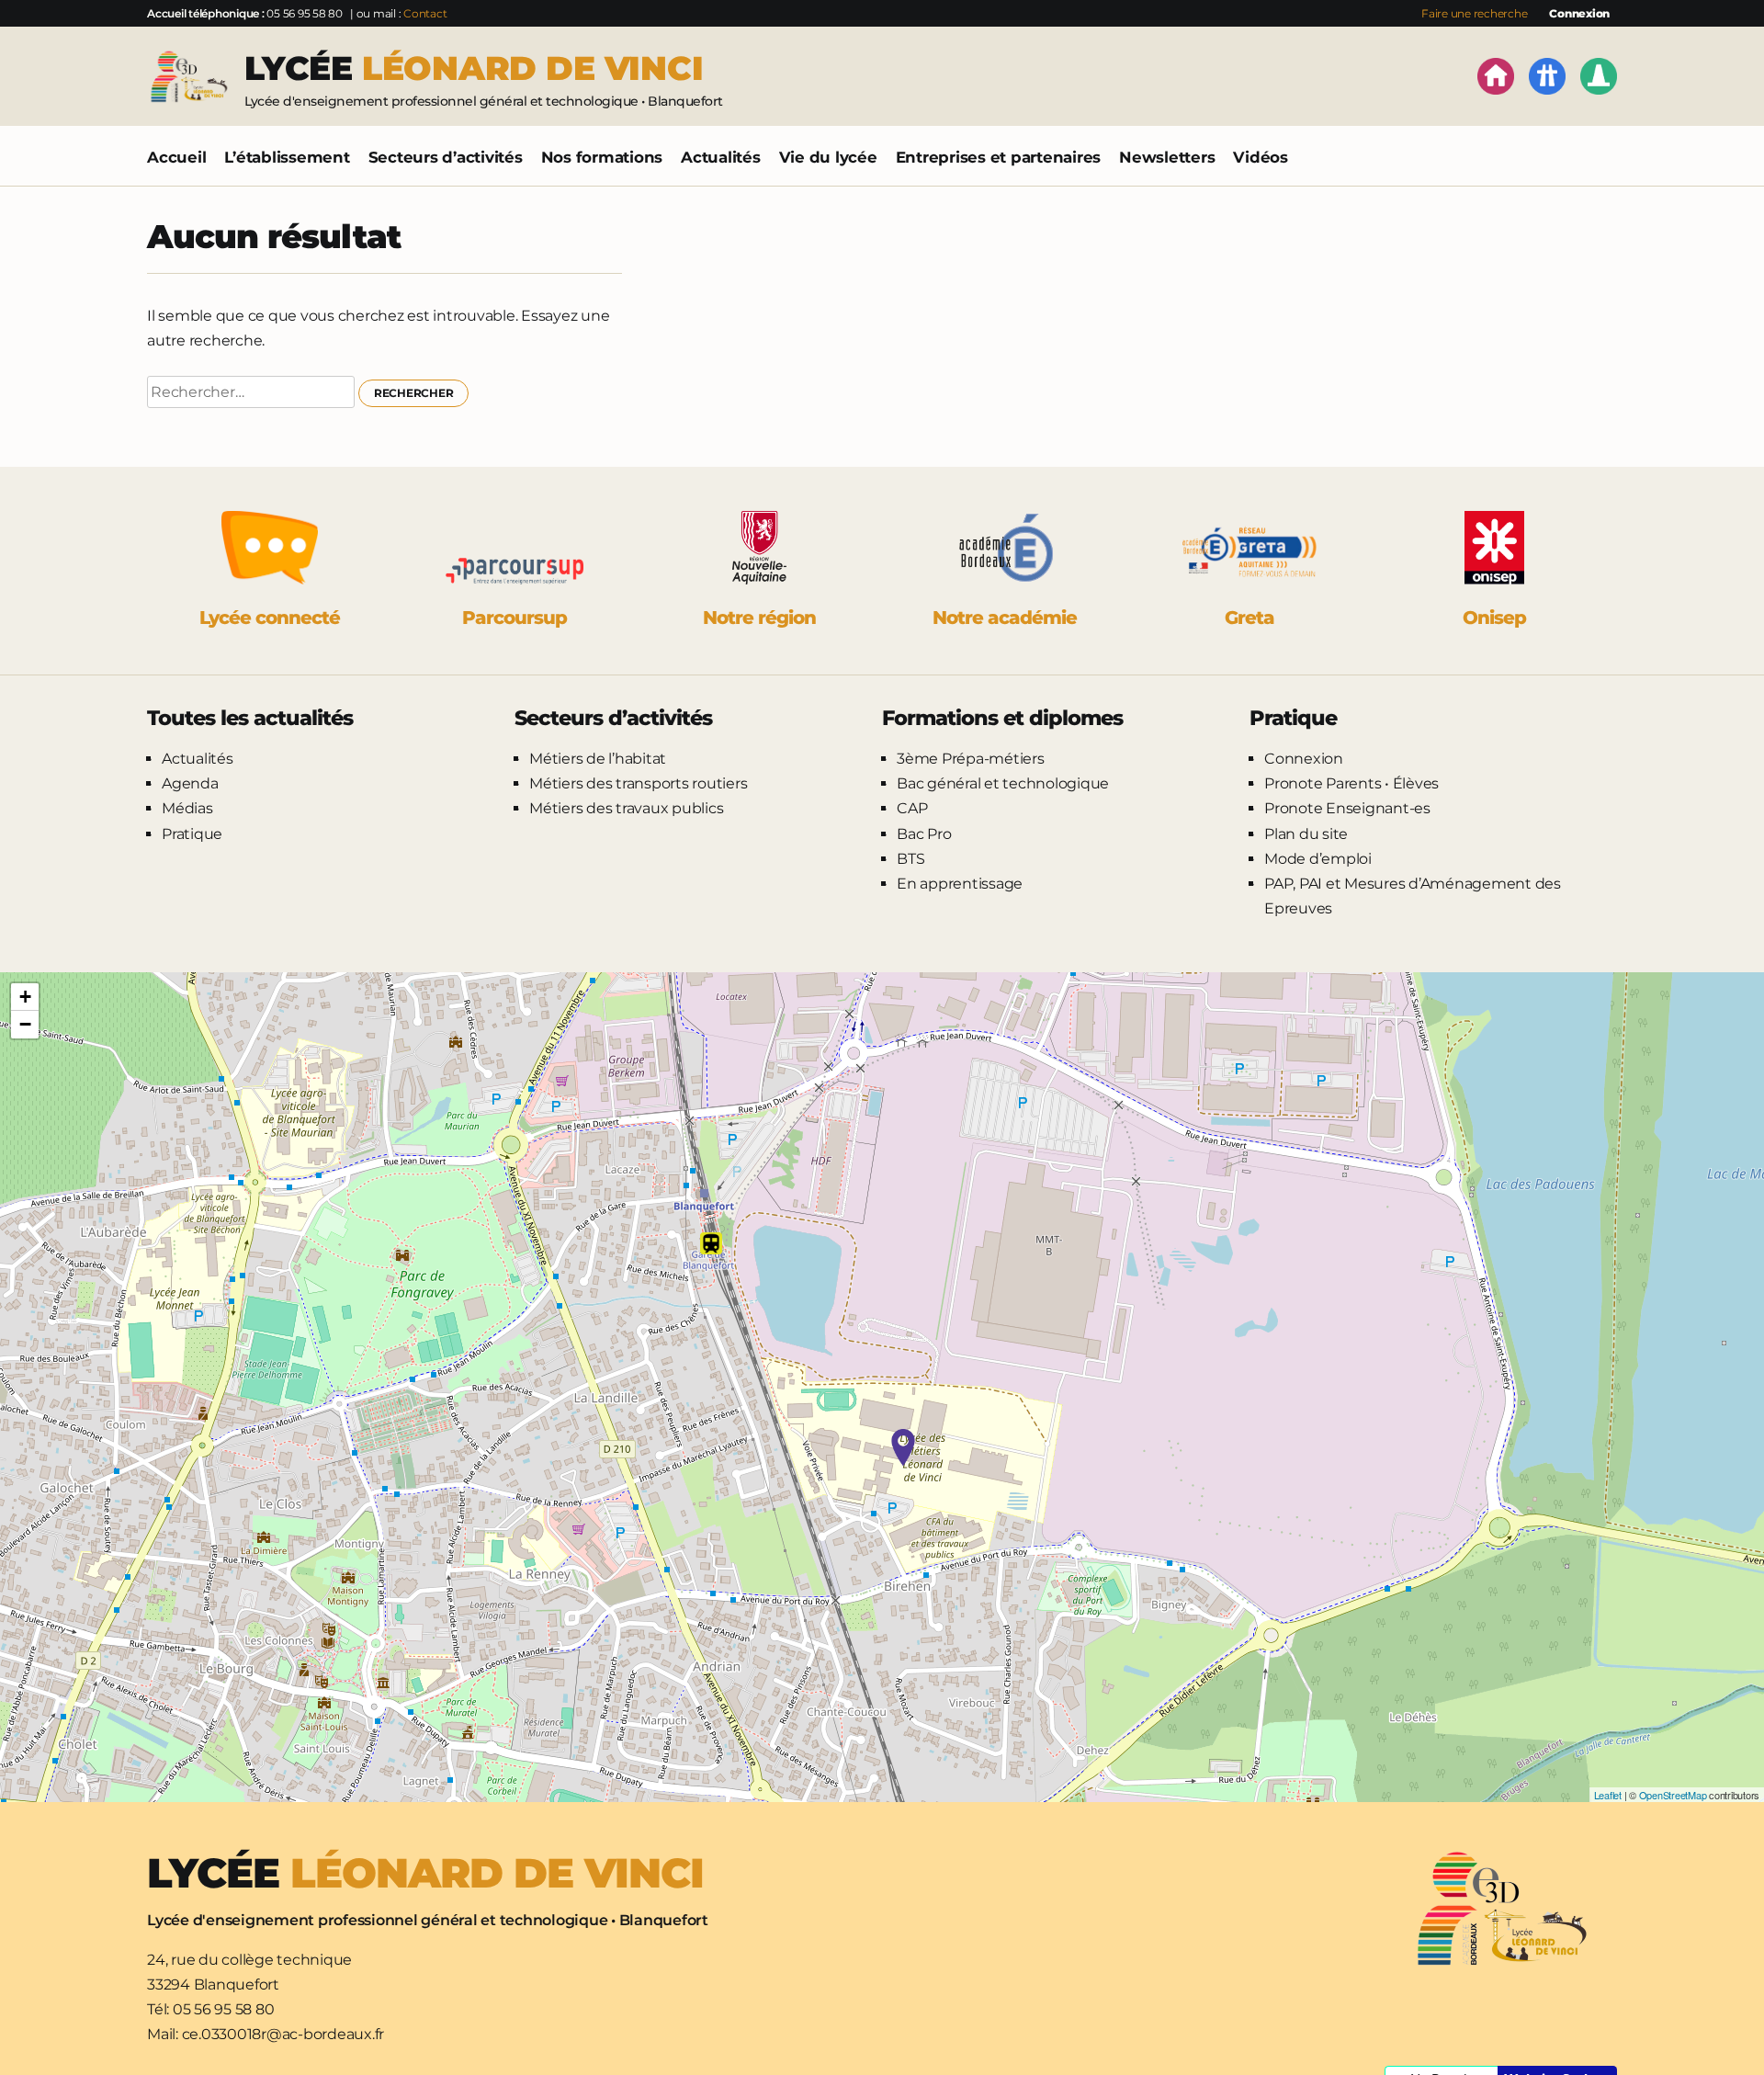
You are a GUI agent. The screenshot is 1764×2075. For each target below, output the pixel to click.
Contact (425, 13)
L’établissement (287, 157)
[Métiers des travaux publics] (1599, 80)
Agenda (190, 783)
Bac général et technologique (1003, 783)
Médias (187, 808)
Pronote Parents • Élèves (1351, 783)
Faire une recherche (1474, 13)
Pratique (192, 834)
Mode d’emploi (1318, 859)
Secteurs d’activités (446, 157)
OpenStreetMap (1673, 1795)
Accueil (176, 157)
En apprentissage (960, 884)
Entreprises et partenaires (999, 157)
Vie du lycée (828, 157)
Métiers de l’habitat (598, 759)
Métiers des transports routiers (638, 783)
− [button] (25, 1024)
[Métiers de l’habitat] (1496, 80)
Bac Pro (924, 834)
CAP (912, 808)
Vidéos (1261, 157)
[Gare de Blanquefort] (711, 1243)
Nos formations (602, 157)
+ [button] (25, 997)
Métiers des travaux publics (626, 808)
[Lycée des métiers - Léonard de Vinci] (903, 1447)
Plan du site (1306, 834)
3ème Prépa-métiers (971, 759)
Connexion (1579, 13)
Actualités (721, 157)
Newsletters (1167, 157)
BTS (910, 859)
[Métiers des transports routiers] (1547, 80)
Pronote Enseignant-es (1347, 808)
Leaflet (1608, 1795)
